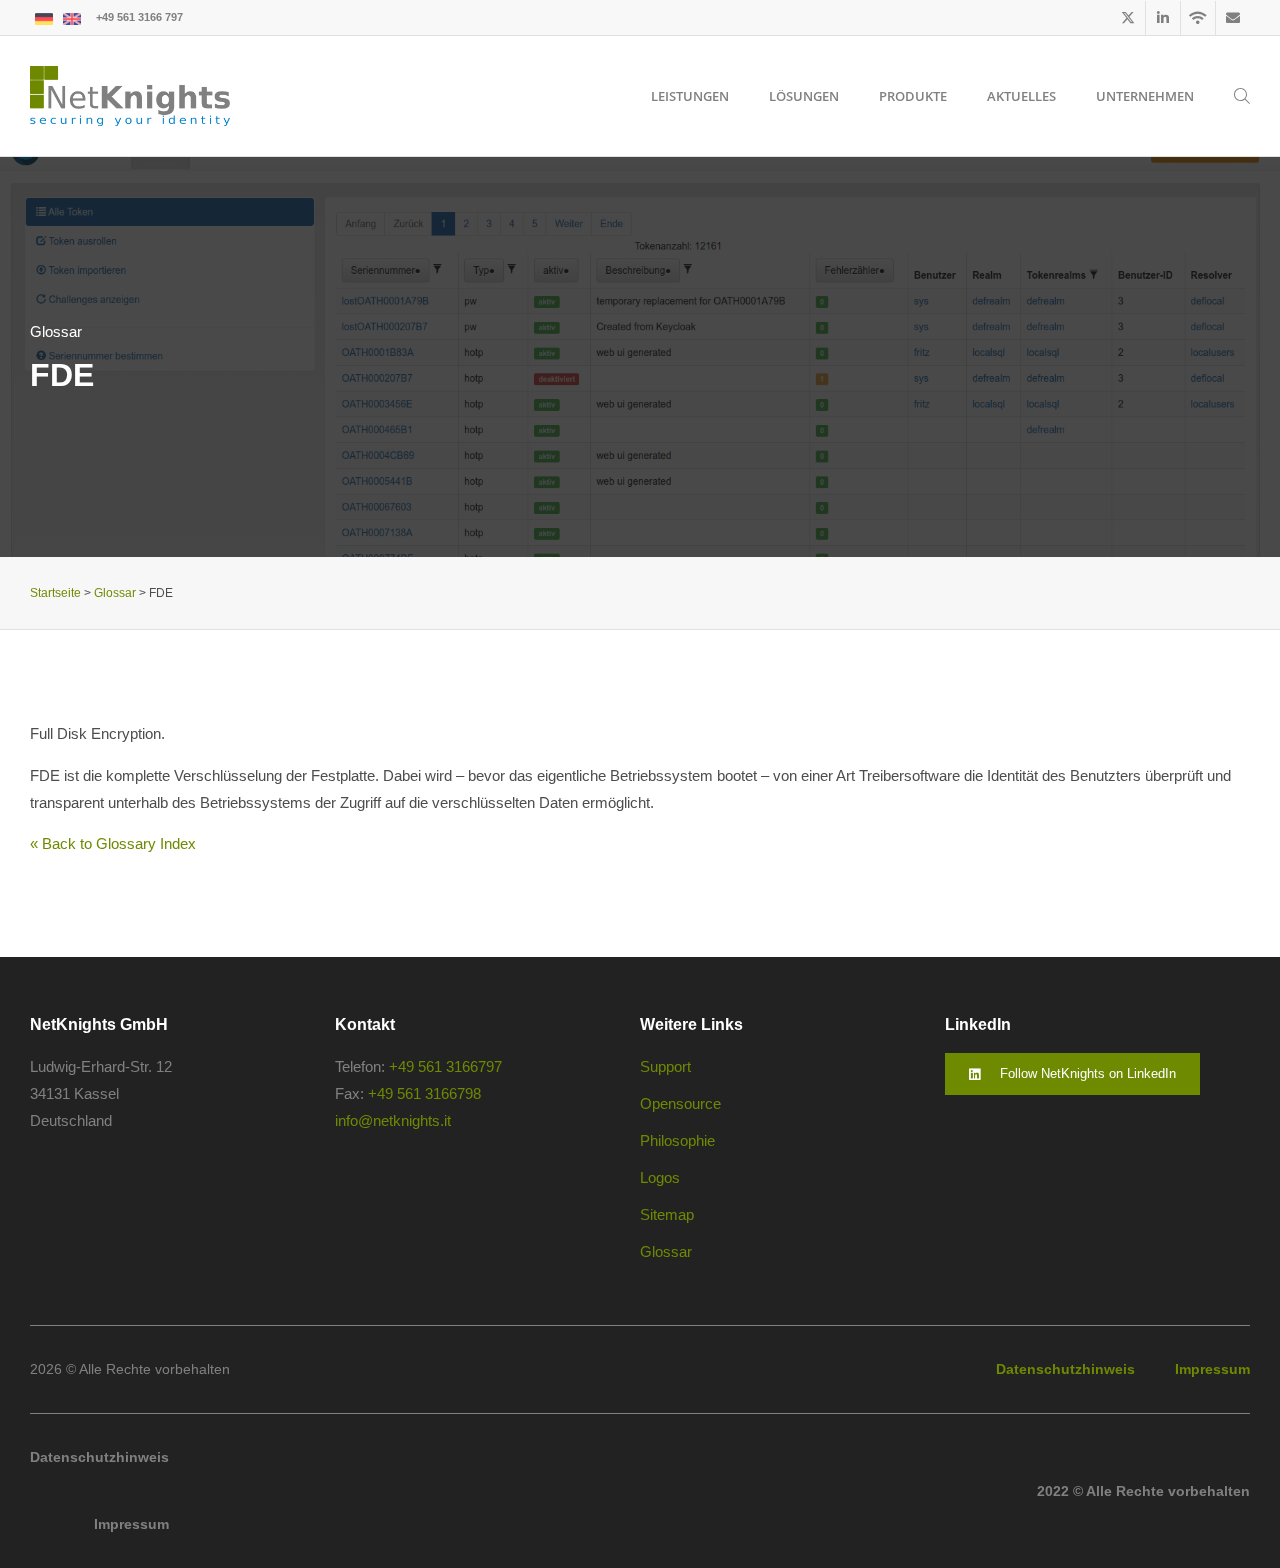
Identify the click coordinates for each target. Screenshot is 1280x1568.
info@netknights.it (393, 1120)
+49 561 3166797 (445, 1066)
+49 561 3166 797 (139, 17)
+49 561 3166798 (424, 1093)
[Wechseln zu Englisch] (72, 17)
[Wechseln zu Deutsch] (44, 17)
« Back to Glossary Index (113, 843)
